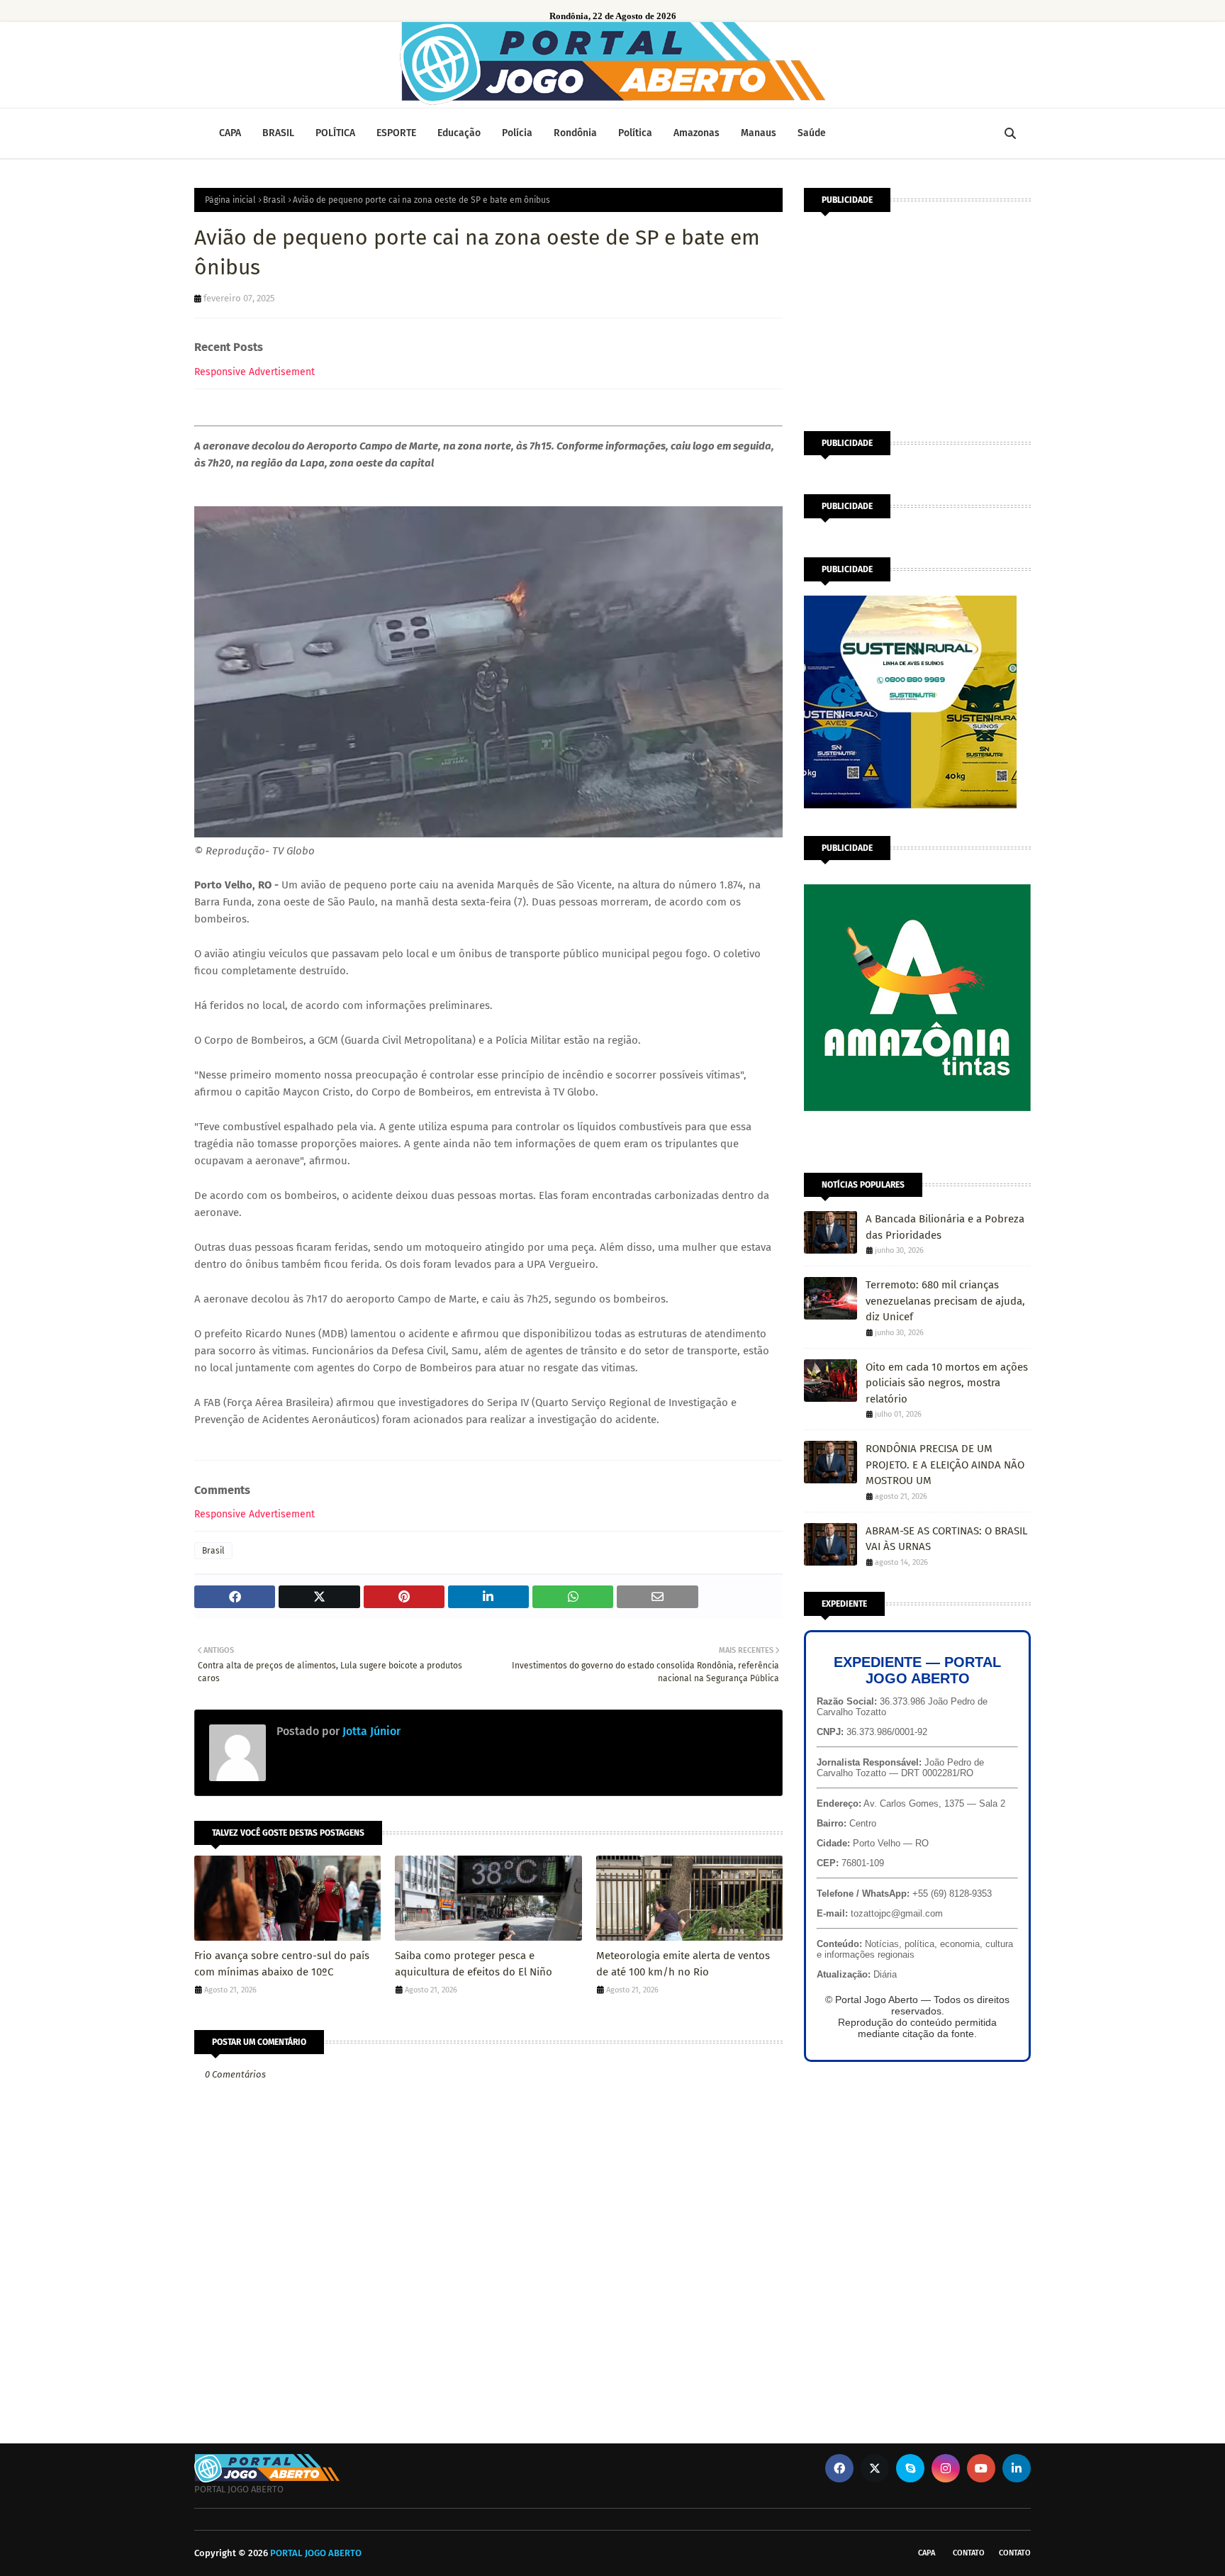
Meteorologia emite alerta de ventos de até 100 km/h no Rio (683, 1964)
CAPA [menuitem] (230, 133)
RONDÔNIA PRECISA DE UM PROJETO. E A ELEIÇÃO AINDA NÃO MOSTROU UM (945, 1465)
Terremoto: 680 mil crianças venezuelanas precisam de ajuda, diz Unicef (945, 1301)
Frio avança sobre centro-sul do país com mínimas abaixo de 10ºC (282, 1964)
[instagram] (946, 2468)
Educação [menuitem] (459, 133)
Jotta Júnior (370, 1731)
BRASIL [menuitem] (278, 133)
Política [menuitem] (635, 133)
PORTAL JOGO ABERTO (316, 2553)
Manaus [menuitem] (759, 133)
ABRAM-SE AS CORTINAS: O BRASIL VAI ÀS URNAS (946, 1539)
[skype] (910, 2468)
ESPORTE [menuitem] (396, 133)
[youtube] (981, 2468)
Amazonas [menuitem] (697, 133)
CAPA (927, 2553)
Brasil (274, 200)
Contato (969, 2553)
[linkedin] (1017, 2468)
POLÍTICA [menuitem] (335, 133)
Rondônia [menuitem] (575, 133)
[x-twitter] (875, 2468)
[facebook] (839, 2468)
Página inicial (230, 200)
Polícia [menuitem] (517, 133)
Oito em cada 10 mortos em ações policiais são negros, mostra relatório (947, 1383)
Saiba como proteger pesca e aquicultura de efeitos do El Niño (474, 1964)
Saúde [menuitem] (812, 133)
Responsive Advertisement (254, 372)
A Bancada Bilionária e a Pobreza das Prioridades (945, 1227)
